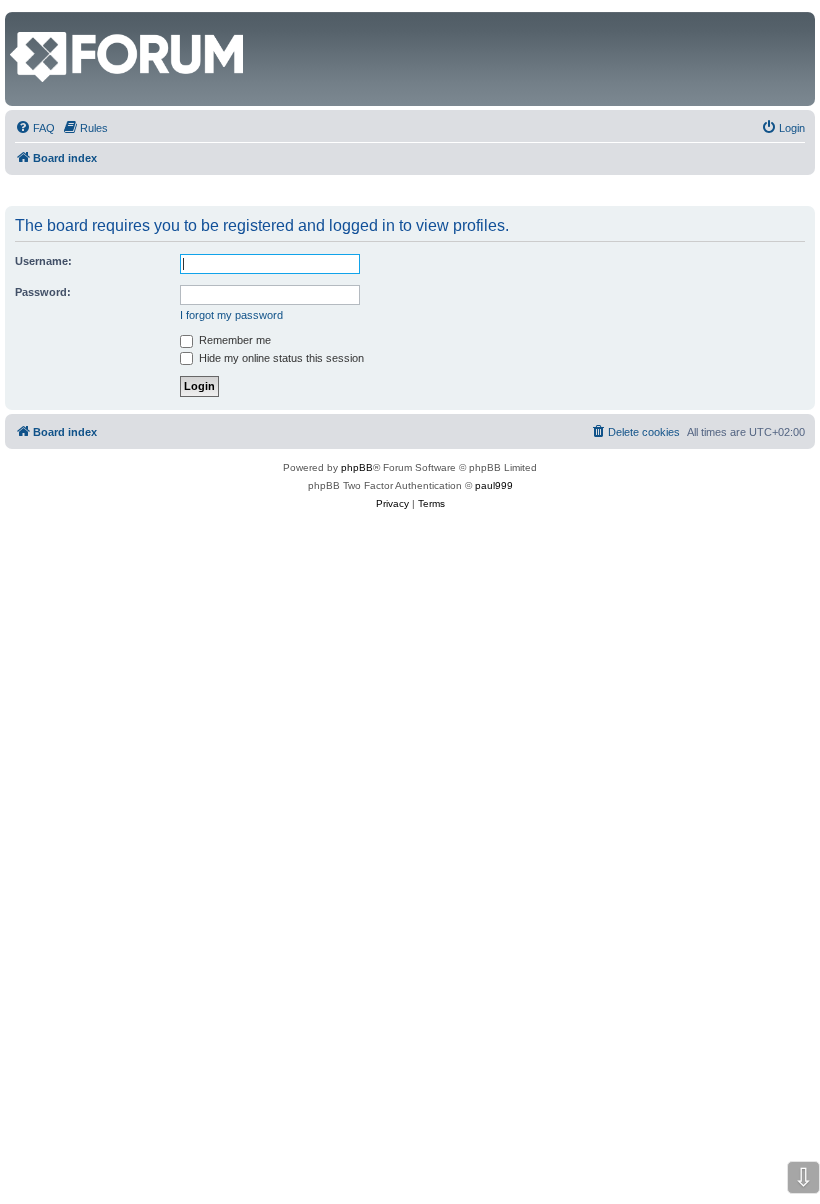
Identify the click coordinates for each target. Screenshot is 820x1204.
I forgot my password (231, 315)
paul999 (494, 485)
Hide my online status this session (280, 358)
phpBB (357, 467)
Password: (43, 292)
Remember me (233, 340)
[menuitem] (35, 128)
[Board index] (21, 22)
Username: (43, 261)
